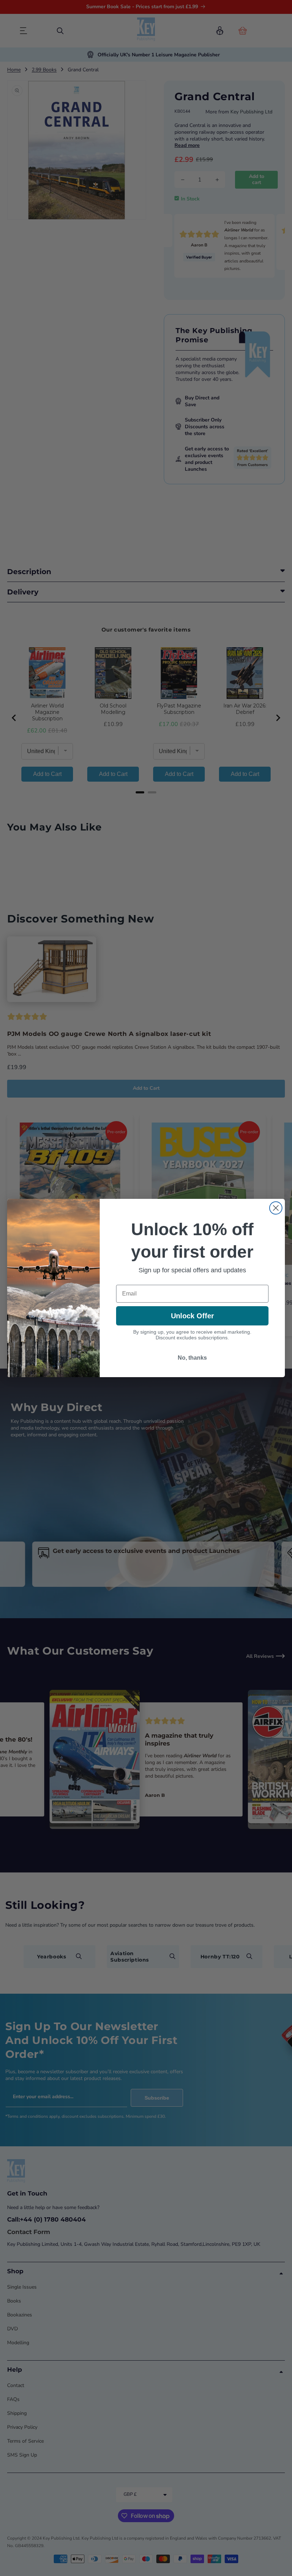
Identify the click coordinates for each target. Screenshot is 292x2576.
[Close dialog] (276, 1208)
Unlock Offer (192, 1316)
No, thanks (192, 1358)
